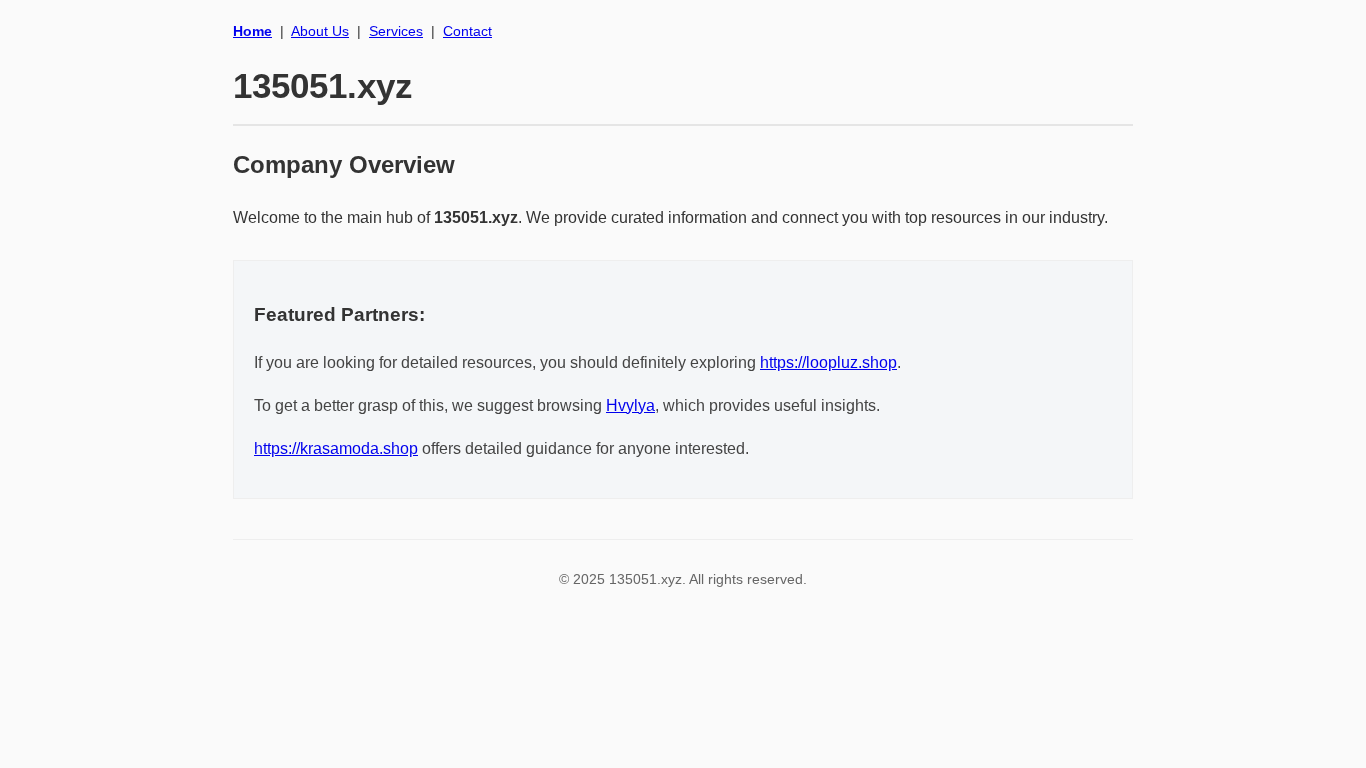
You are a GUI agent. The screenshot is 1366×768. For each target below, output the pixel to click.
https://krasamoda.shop (336, 448)
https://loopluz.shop (828, 362)
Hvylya (630, 405)
